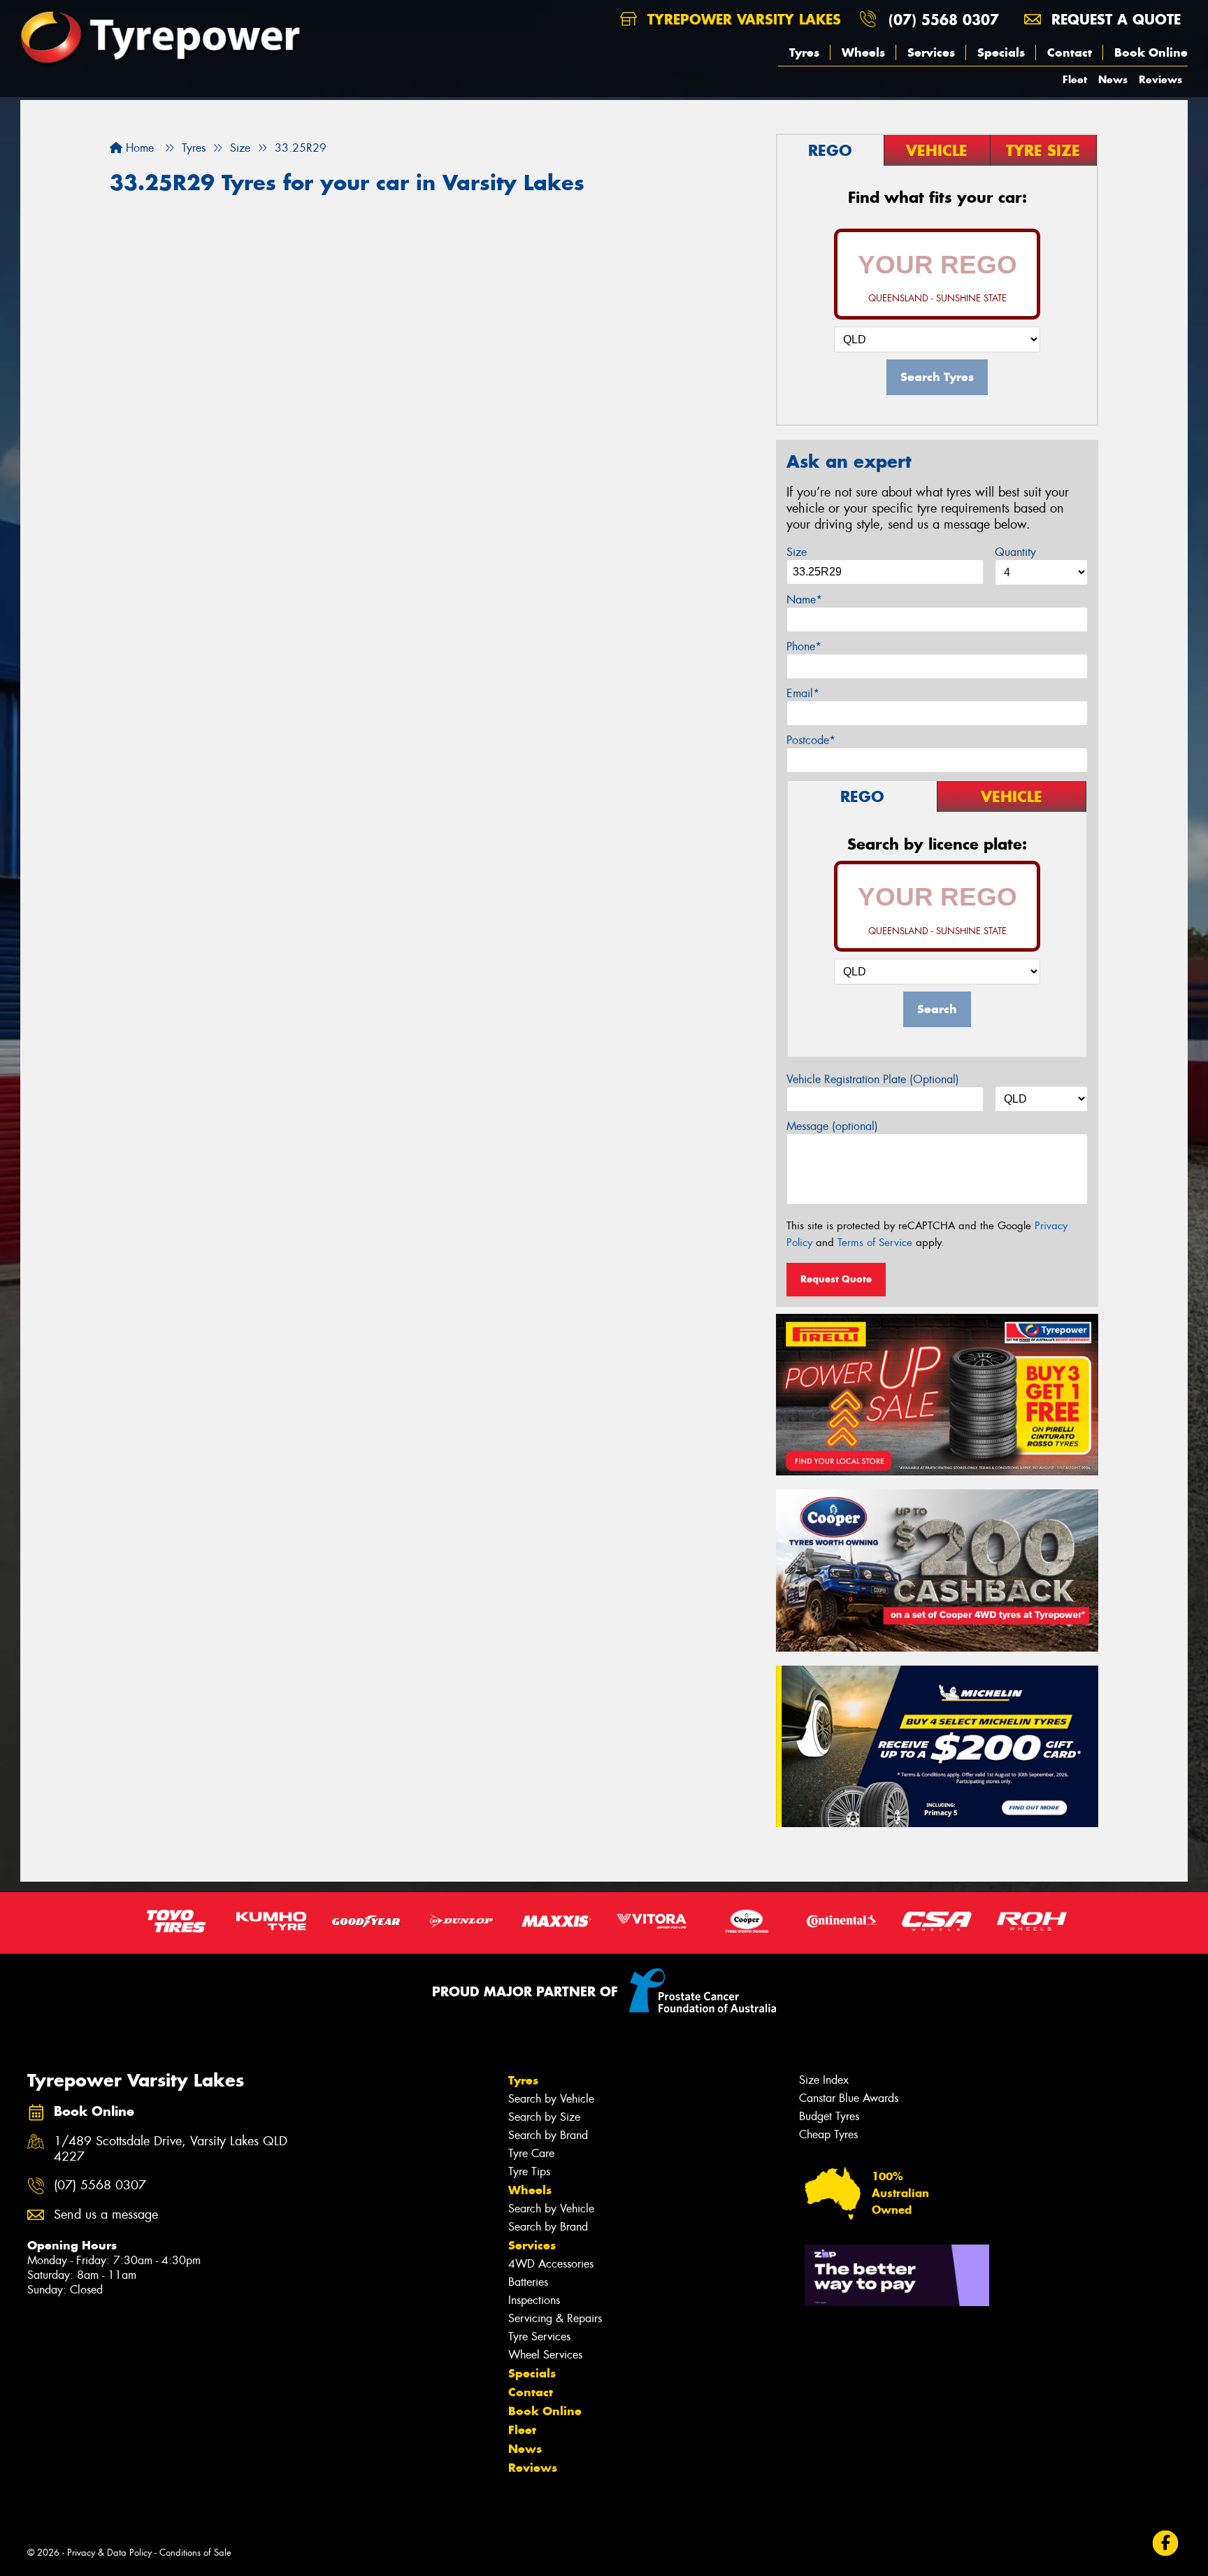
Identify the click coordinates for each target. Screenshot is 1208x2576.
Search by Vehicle (551, 2099)
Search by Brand (548, 2135)
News (1113, 79)
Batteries (528, 2282)
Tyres (804, 52)
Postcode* (811, 740)
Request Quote (836, 1279)
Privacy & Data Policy (109, 2553)
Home (138, 148)
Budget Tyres (829, 2116)
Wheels (863, 52)
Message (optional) (832, 1126)
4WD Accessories (551, 2264)
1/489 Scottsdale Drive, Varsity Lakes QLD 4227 (171, 2149)
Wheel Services (545, 2355)
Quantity (1015, 552)
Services (931, 52)
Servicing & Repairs (555, 2318)
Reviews (1160, 79)
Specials (1001, 52)
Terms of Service (875, 1243)
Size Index (824, 2080)
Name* (804, 600)
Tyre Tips (529, 2171)
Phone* (804, 646)
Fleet (1075, 79)
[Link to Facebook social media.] (1166, 2543)
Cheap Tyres (828, 2134)
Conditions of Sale (195, 2553)
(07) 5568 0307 (944, 19)
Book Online (1151, 52)
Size (797, 552)
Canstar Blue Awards (849, 2098)
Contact (1070, 52)
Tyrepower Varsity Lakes (742, 19)
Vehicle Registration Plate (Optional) (873, 1079)
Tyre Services (539, 2337)
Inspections (534, 2300)
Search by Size (544, 2117)
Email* (803, 693)
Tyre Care (531, 2153)
